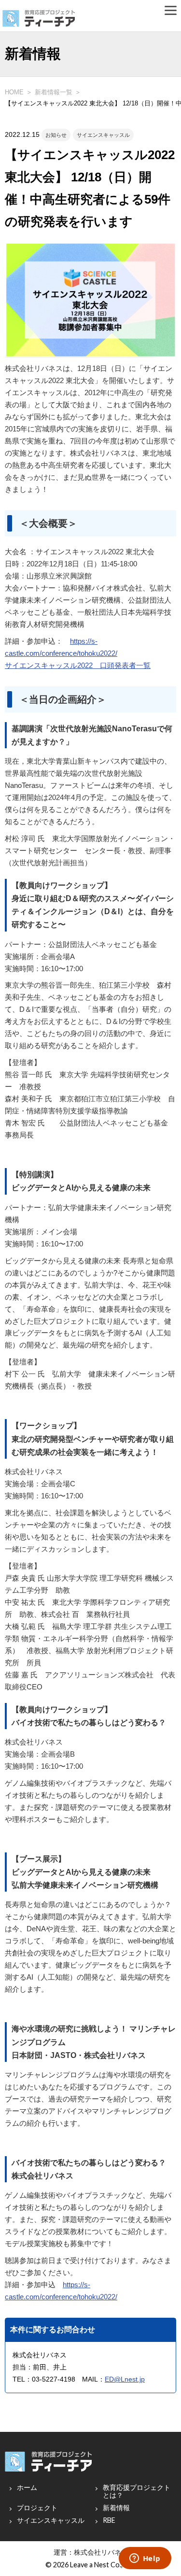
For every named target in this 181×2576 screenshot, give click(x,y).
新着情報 (116, 2508)
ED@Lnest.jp (125, 2379)
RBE (109, 2520)
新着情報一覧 (54, 92)
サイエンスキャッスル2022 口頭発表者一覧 (78, 666)
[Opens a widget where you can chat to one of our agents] (145, 2559)
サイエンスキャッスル (51, 2520)
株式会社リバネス (101, 2552)
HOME (14, 92)
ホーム (27, 2487)
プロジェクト (37, 2508)
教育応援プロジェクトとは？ (137, 2491)
